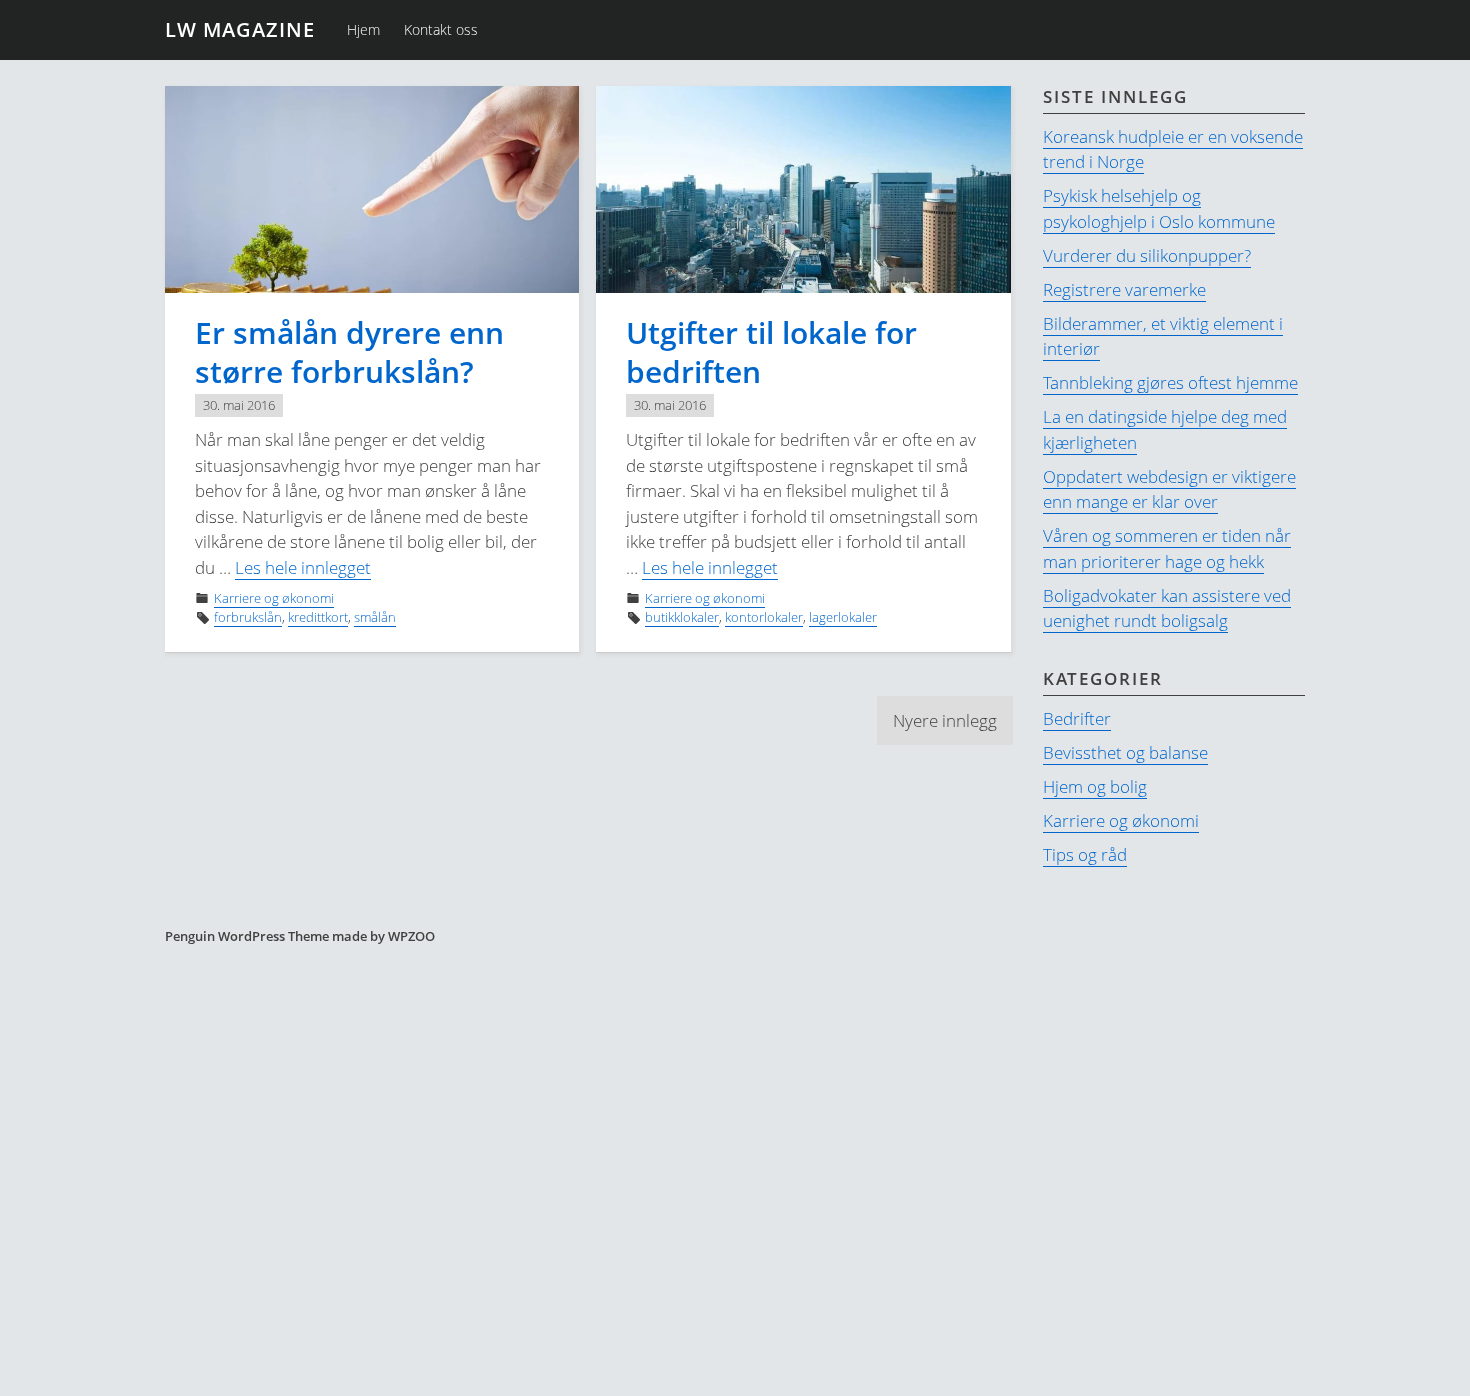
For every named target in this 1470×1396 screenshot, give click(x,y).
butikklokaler (682, 617)
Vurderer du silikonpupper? (1147, 255)
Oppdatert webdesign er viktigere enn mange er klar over (1169, 489)
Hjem (363, 29)
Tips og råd (1085, 854)
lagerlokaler (843, 617)
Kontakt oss (441, 29)
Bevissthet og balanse (1125, 752)
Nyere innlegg (945, 720)
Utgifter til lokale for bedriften (771, 352)
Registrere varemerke (1124, 289)
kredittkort (318, 617)
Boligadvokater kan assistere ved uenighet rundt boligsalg (1167, 608)
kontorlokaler (764, 617)
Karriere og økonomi (274, 598)
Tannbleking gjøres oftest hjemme (1170, 382)
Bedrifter (1077, 718)
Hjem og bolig (1095, 786)
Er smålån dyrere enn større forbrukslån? (349, 352)
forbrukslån (248, 617)
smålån (375, 617)
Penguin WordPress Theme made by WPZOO (300, 936)
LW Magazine (240, 29)
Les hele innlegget (303, 567)
